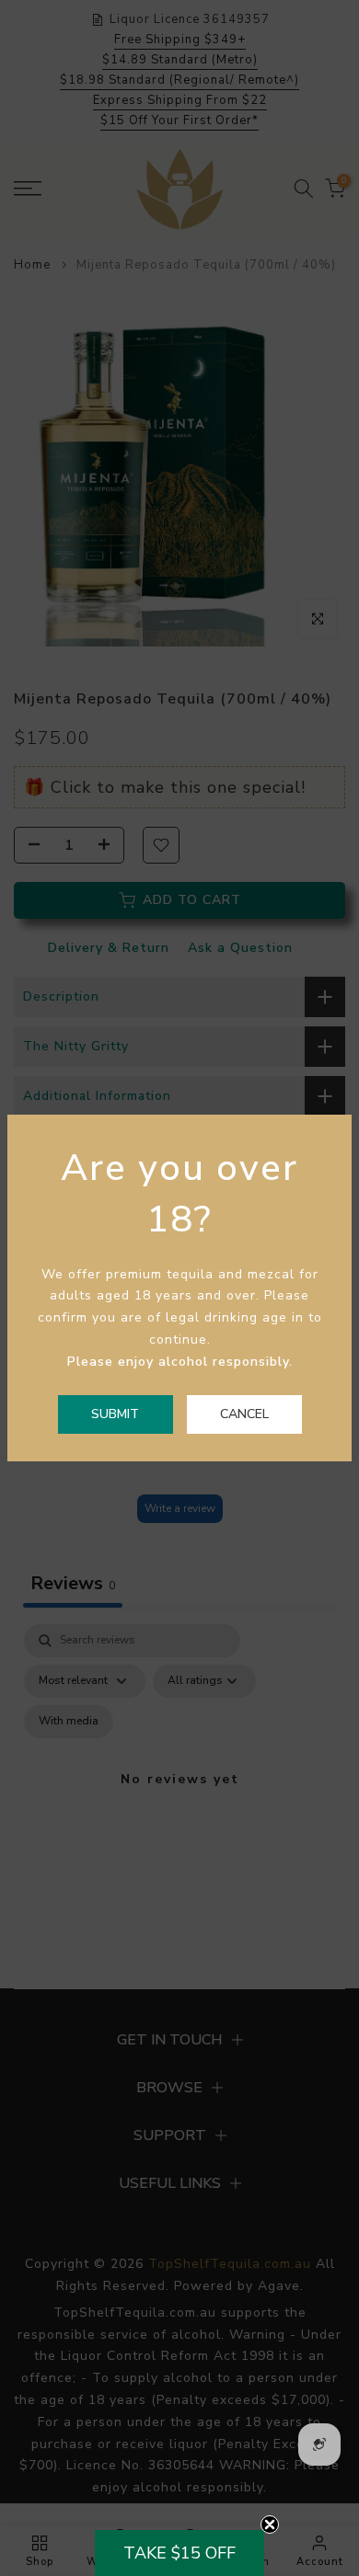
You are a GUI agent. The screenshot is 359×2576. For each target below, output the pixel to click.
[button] (179, 2553)
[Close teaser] (270, 2524)
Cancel (244, 1414)
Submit (115, 1414)
